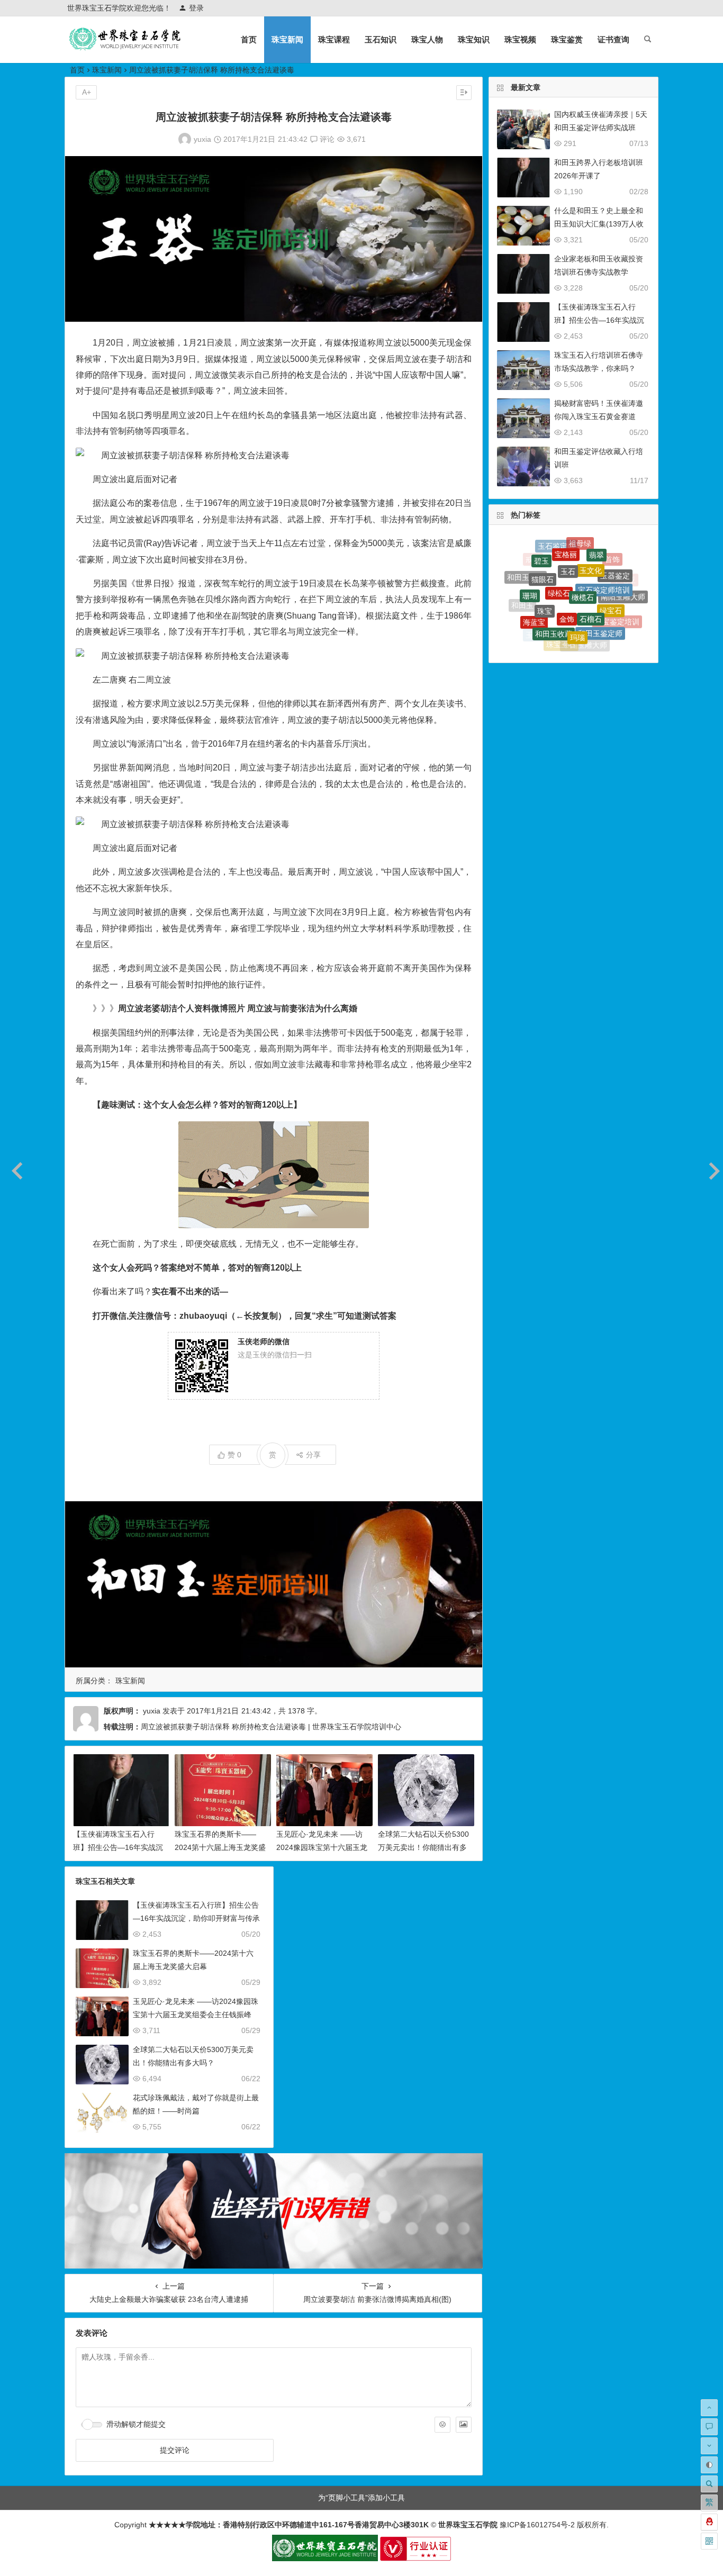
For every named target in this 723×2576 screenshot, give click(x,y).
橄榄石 (583, 548)
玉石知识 (381, 39)
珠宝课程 (334, 39)
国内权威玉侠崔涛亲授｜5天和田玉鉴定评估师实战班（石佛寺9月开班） (601, 128)
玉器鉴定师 (613, 625)
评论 (326, 139)
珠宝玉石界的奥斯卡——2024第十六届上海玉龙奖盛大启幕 (220, 1847)
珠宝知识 (474, 39)
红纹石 (581, 631)
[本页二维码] (709, 2541)
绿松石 (559, 547)
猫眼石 (543, 551)
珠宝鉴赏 (567, 39)
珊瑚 (530, 568)
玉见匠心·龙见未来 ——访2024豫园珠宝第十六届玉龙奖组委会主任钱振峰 (322, 1847)
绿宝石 (611, 570)
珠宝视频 (520, 39)
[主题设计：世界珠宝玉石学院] (325, 2559)
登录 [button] (196, 8)
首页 (249, 39)
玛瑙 (577, 585)
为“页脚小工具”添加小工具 (361, 2498)
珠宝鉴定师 (625, 605)
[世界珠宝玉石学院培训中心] (125, 48)
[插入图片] (464, 2425)
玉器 (564, 644)
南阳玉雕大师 (623, 578)
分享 (313, 1455)
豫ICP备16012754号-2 (536, 2525)
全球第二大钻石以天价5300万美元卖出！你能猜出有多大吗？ (423, 1847)
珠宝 (545, 564)
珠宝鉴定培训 (617, 596)
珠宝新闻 (287, 39)
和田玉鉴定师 (600, 589)
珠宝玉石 (561, 608)
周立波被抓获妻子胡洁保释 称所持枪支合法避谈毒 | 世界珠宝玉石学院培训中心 (271, 1727)
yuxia (202, 139)
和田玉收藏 (554, 584)
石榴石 (591, 565)
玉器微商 (557, 629)
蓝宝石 (582, 646)
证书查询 (613, 39)
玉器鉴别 (540, 610)
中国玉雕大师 (585, 610)
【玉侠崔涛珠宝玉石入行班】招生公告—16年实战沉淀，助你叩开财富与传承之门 (196, 1918)
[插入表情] (442, 2425)
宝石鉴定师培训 (604, 553)
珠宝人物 (427, 39)
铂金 (594, 638)
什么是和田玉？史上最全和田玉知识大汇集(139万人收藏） (599, 224)
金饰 (567, 563)
